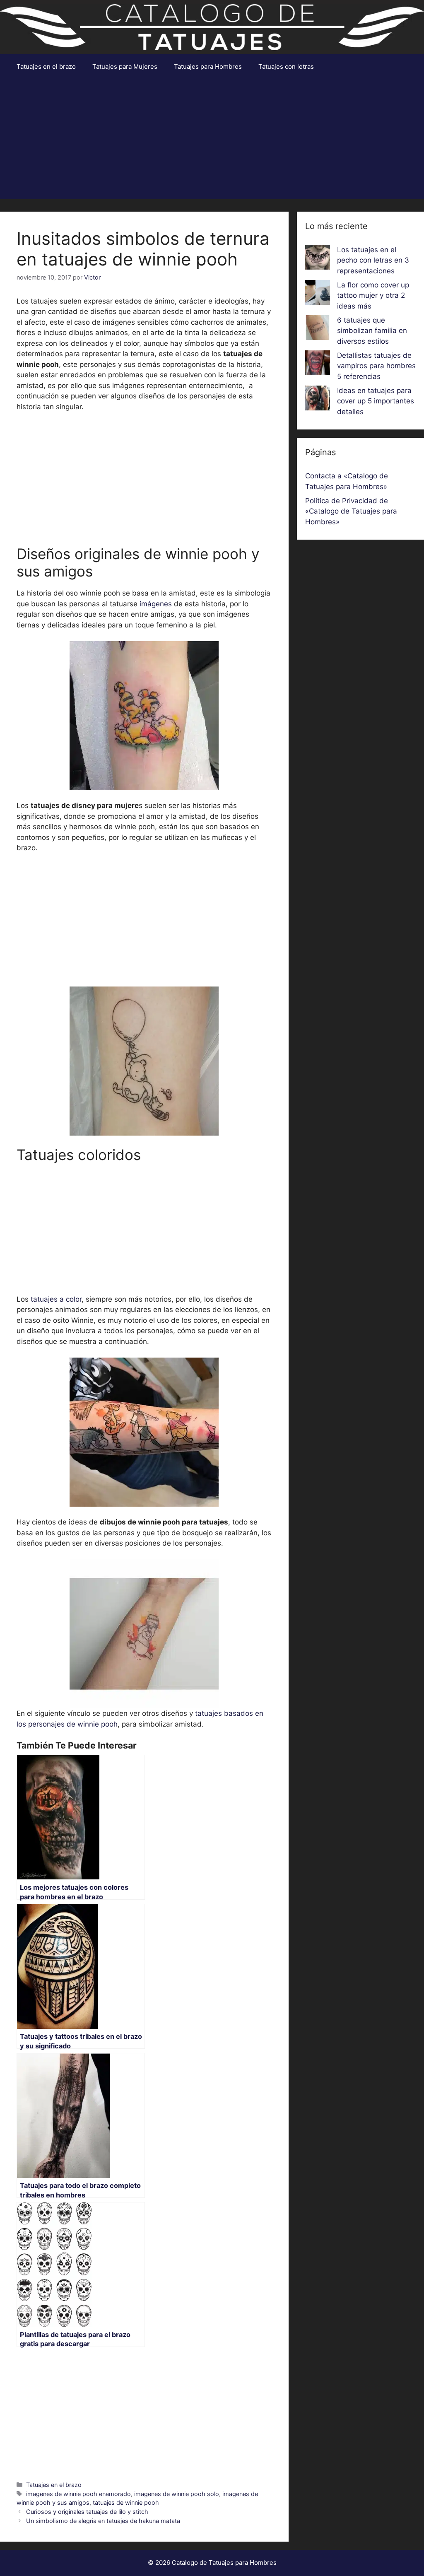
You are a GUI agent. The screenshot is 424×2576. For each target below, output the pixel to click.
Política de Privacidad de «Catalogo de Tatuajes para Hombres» (351, 511)
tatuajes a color (56, 1299)
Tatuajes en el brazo (46, 66)
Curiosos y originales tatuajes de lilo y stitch (87, 2512)
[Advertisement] (212, 141)
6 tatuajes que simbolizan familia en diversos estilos (372, 331)
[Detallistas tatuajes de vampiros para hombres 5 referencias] (318, 364)
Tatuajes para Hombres (208, 66)
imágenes (156, 604)
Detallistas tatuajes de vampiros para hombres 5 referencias (376, 366)
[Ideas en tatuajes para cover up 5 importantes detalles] (318, 400)
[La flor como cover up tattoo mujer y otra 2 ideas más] (318, 294)
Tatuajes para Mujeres (125, 66)
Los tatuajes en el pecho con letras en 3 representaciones (373, 260)
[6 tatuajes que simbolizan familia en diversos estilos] (318, 329)
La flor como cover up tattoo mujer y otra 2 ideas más (373, 295)
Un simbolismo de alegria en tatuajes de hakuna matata (103, 2521)
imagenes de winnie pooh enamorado (78, 2494)
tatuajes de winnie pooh (126, 2502)
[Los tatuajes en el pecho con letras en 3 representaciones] (318, 259)
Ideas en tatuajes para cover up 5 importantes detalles (376, 401)
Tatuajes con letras (286, 66)
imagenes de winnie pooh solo (177, 2494)
